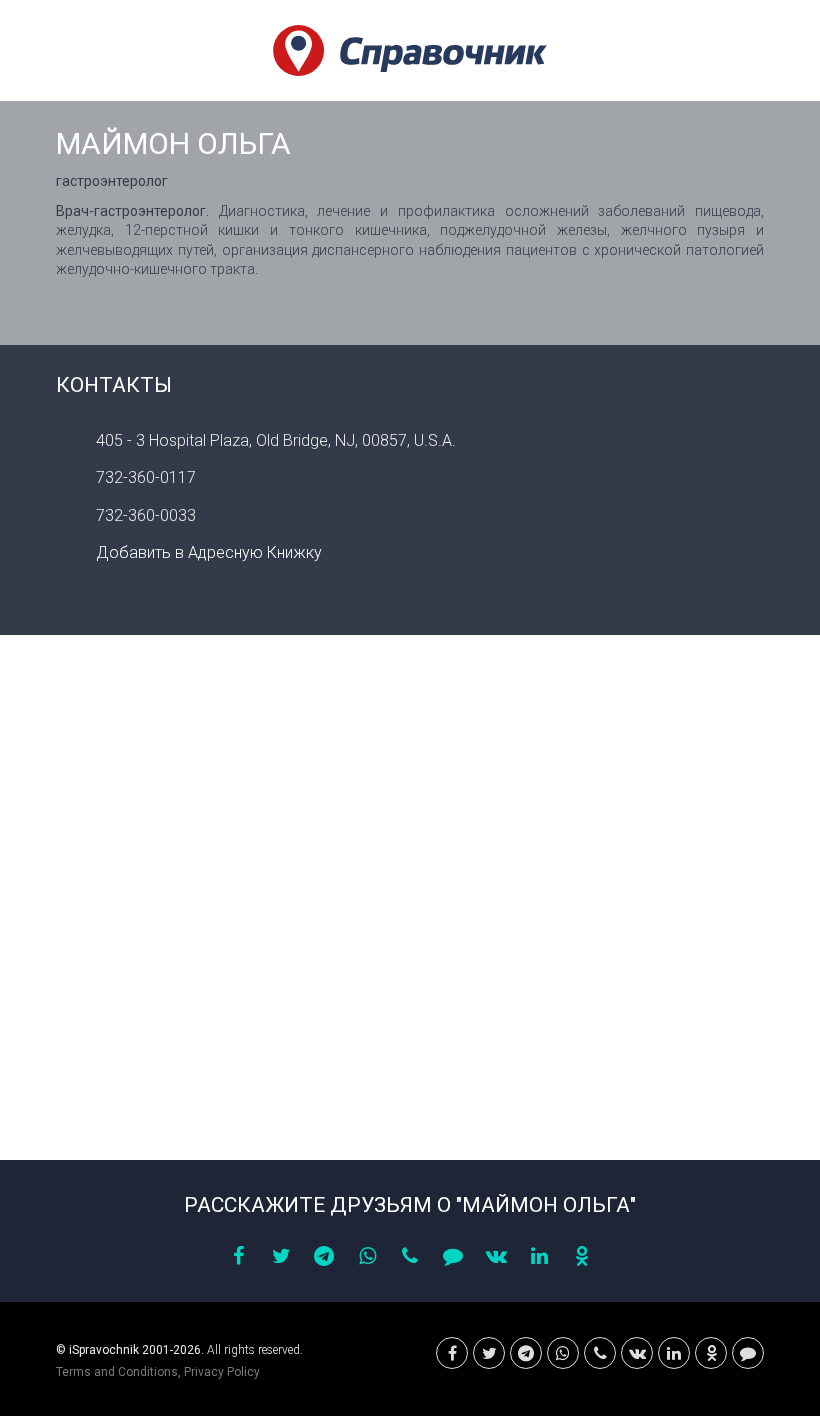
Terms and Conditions (117, 1372)
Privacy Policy (222, 1372)
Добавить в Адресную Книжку (209, 552)
